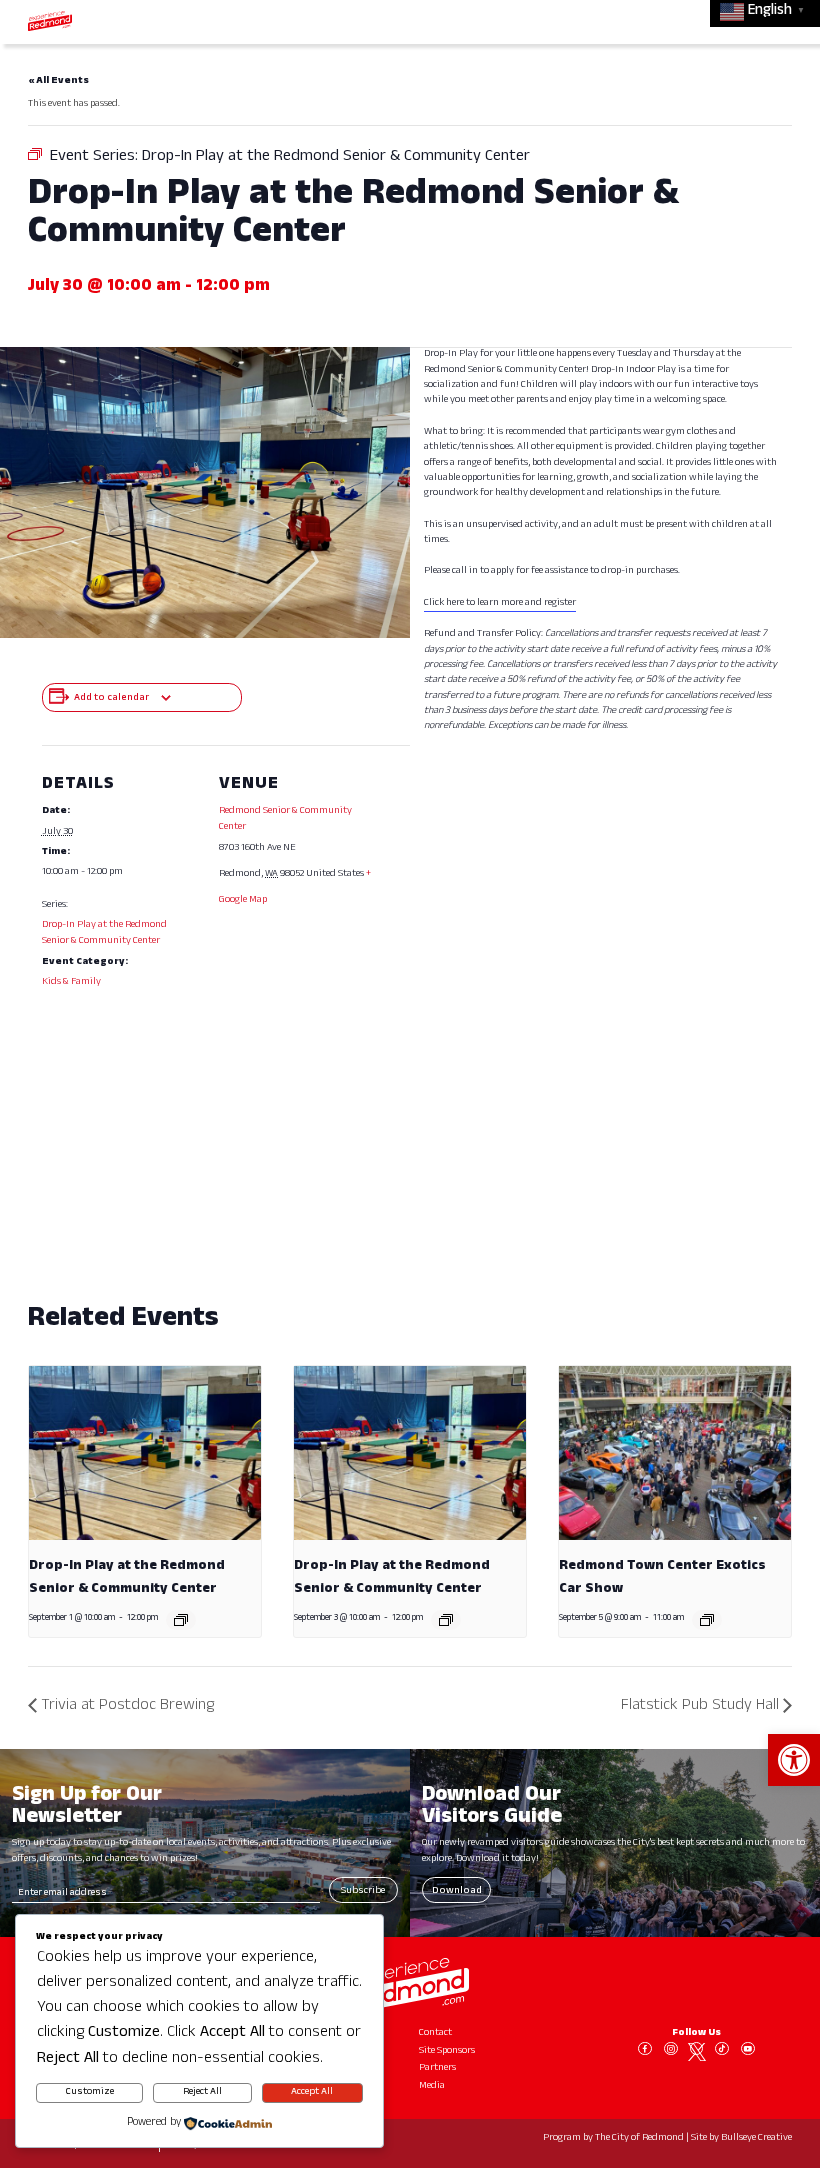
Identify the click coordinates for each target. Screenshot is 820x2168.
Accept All (312, 2092)
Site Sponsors (447, 2051)
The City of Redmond (639, 2138)
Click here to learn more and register (500, 603)
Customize (90, 2092)
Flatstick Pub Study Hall (700, 1707)
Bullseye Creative (756, 2138)
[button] (794, 1760)
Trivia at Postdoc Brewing (127, 1707)
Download (457, 1891)
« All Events (58, 81)
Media (432, 2086)
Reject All (202, 2092)
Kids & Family (71, 982)
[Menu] (777, 20)
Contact (435, 2033)
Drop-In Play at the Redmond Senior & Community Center (104, 933)
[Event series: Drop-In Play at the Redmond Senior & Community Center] (181, 1620)
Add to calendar (111, 698)
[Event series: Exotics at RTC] (707, 1620)
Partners (437, 2068)
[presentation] (145, 1453)
